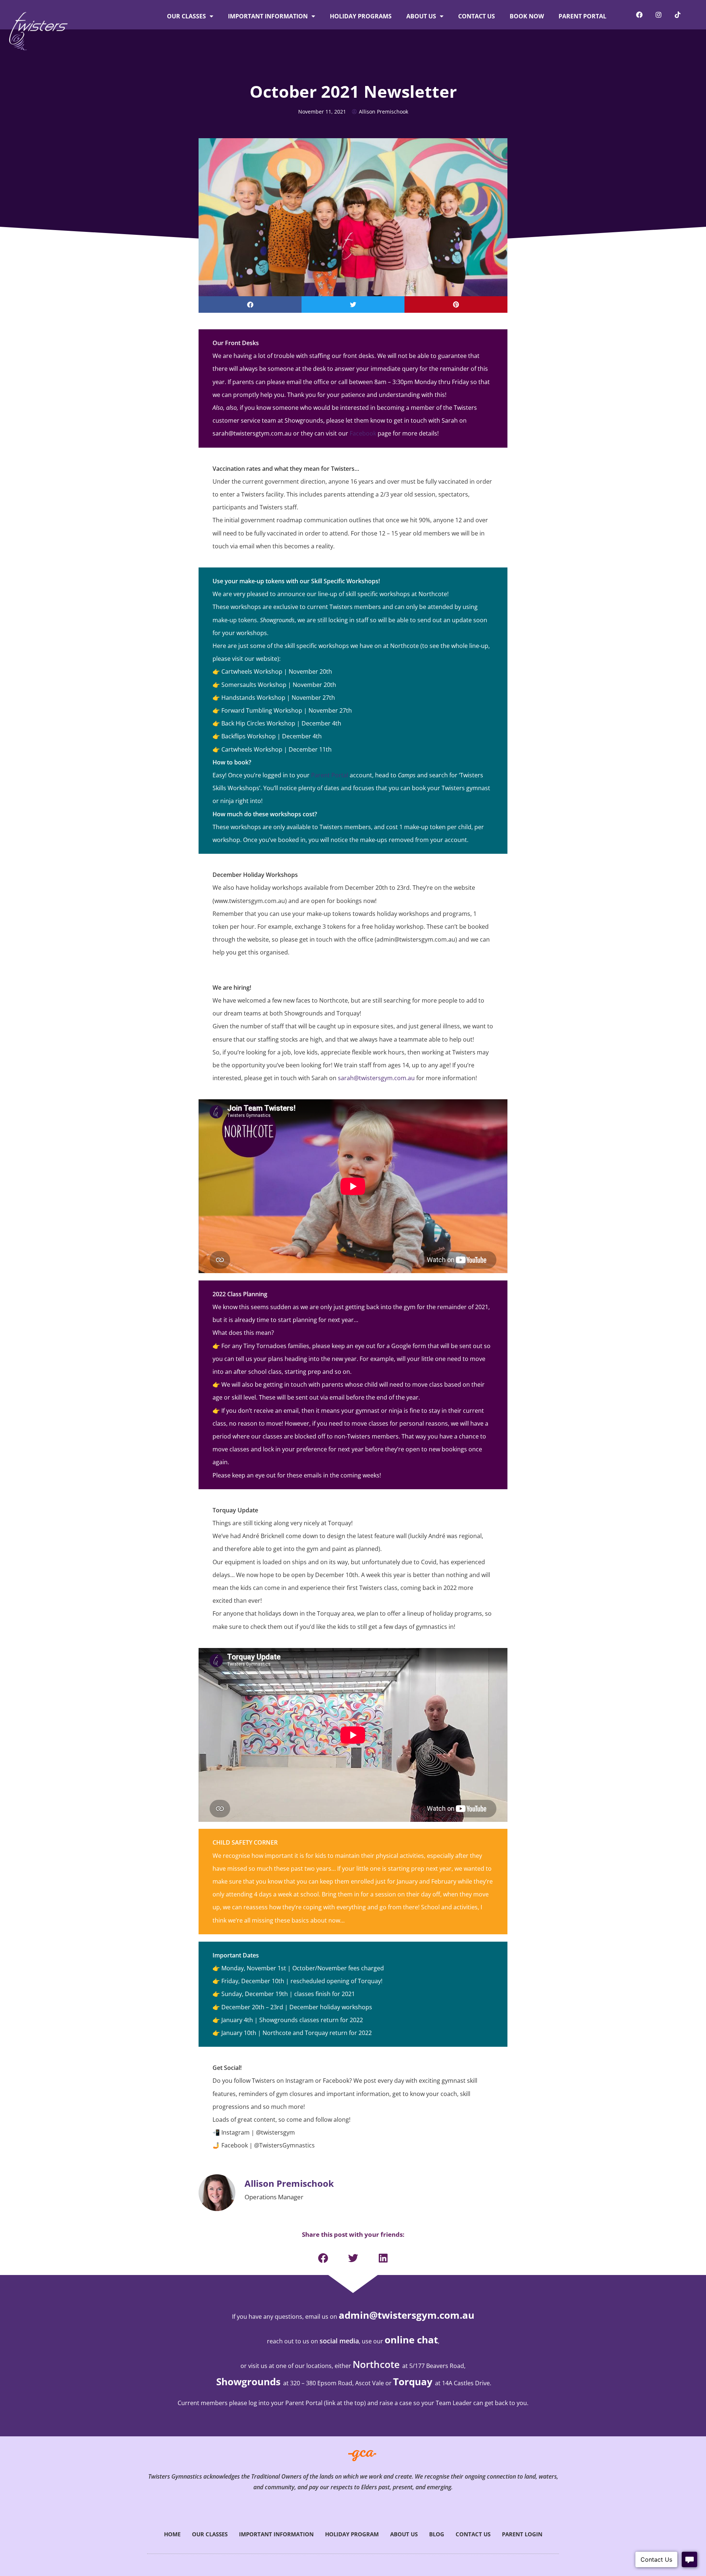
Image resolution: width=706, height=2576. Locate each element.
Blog (437, 2534)
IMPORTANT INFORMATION (268, 16)
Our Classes (210, 2534)
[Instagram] (659, 15)
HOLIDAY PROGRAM (352, 2534)
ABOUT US (421, 16)
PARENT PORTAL (582, 16)
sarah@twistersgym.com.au (376, 1078)
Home (172, 2534)
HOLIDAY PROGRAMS (361, 16)
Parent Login (522, 2534)
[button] (250, 304)
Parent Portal (330, 775)
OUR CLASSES (186, 16)
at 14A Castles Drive (462, 2383)
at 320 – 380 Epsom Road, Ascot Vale (334, 2383)
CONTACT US (477, 16)
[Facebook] (639, 15)
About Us (404, 2534)
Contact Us (473, 2534)
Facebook (363, 433)
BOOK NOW (527, 16)
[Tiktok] (678, 15)
